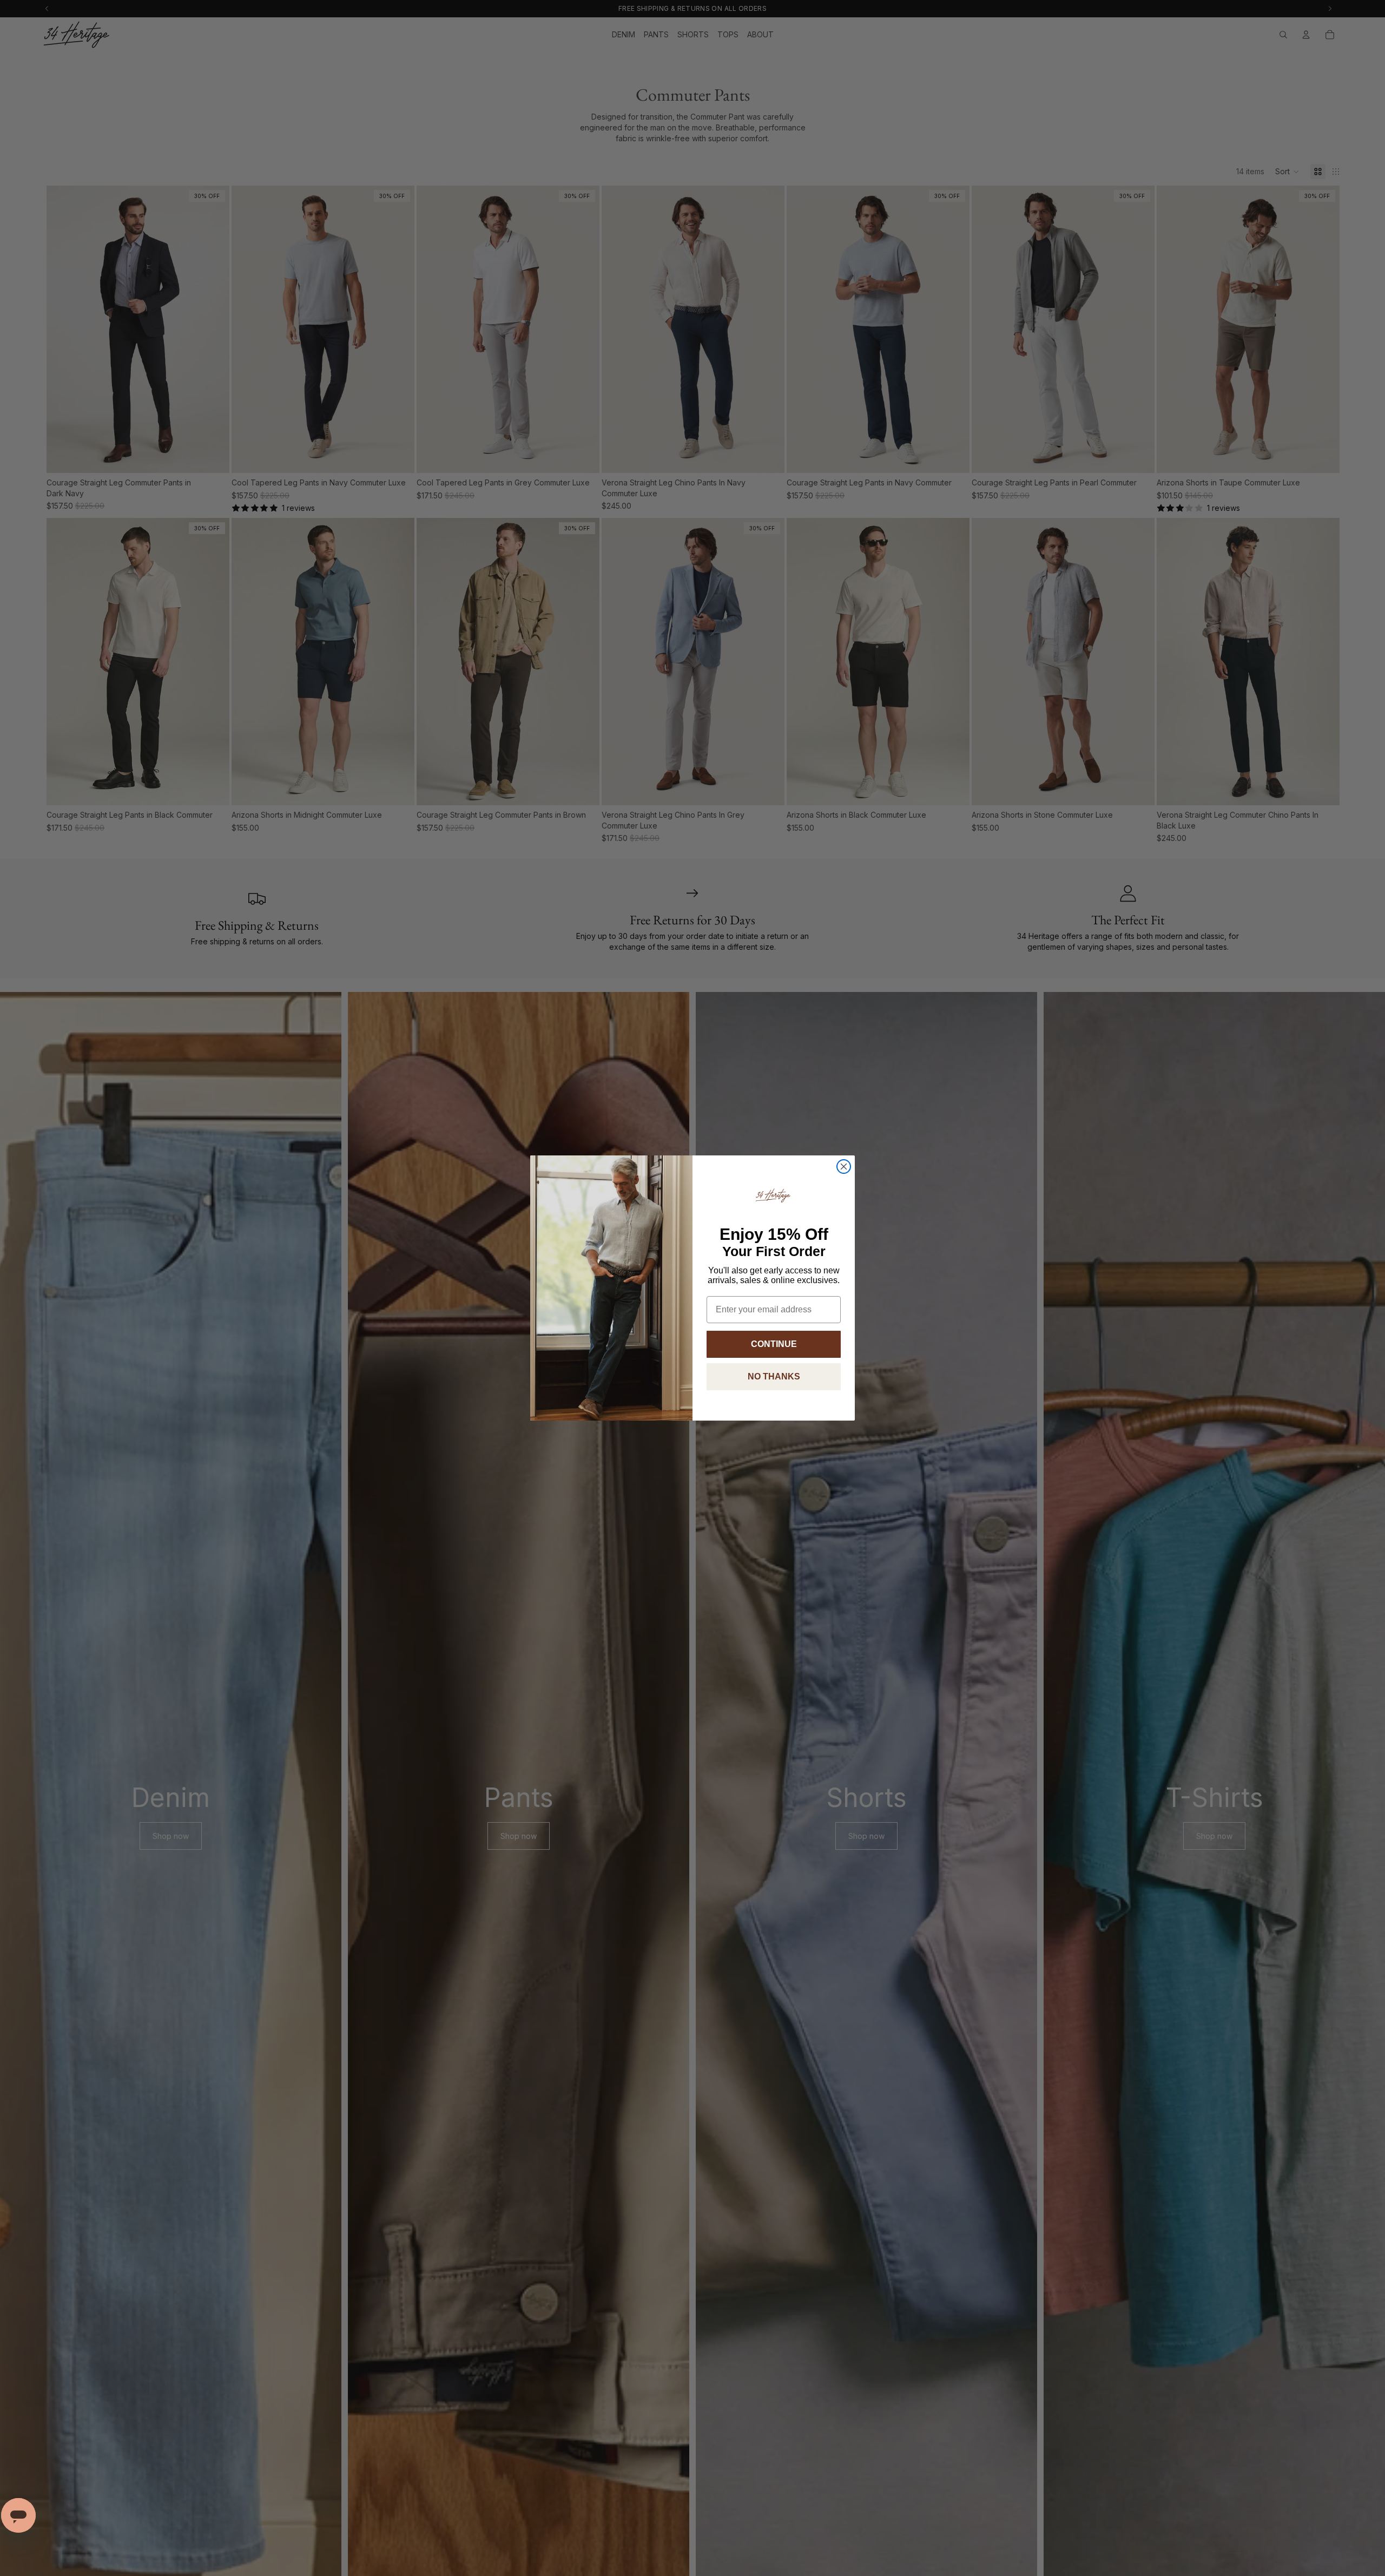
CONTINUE (774, 1344)
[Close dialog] (844, 1167)
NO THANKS (774, 1376)
